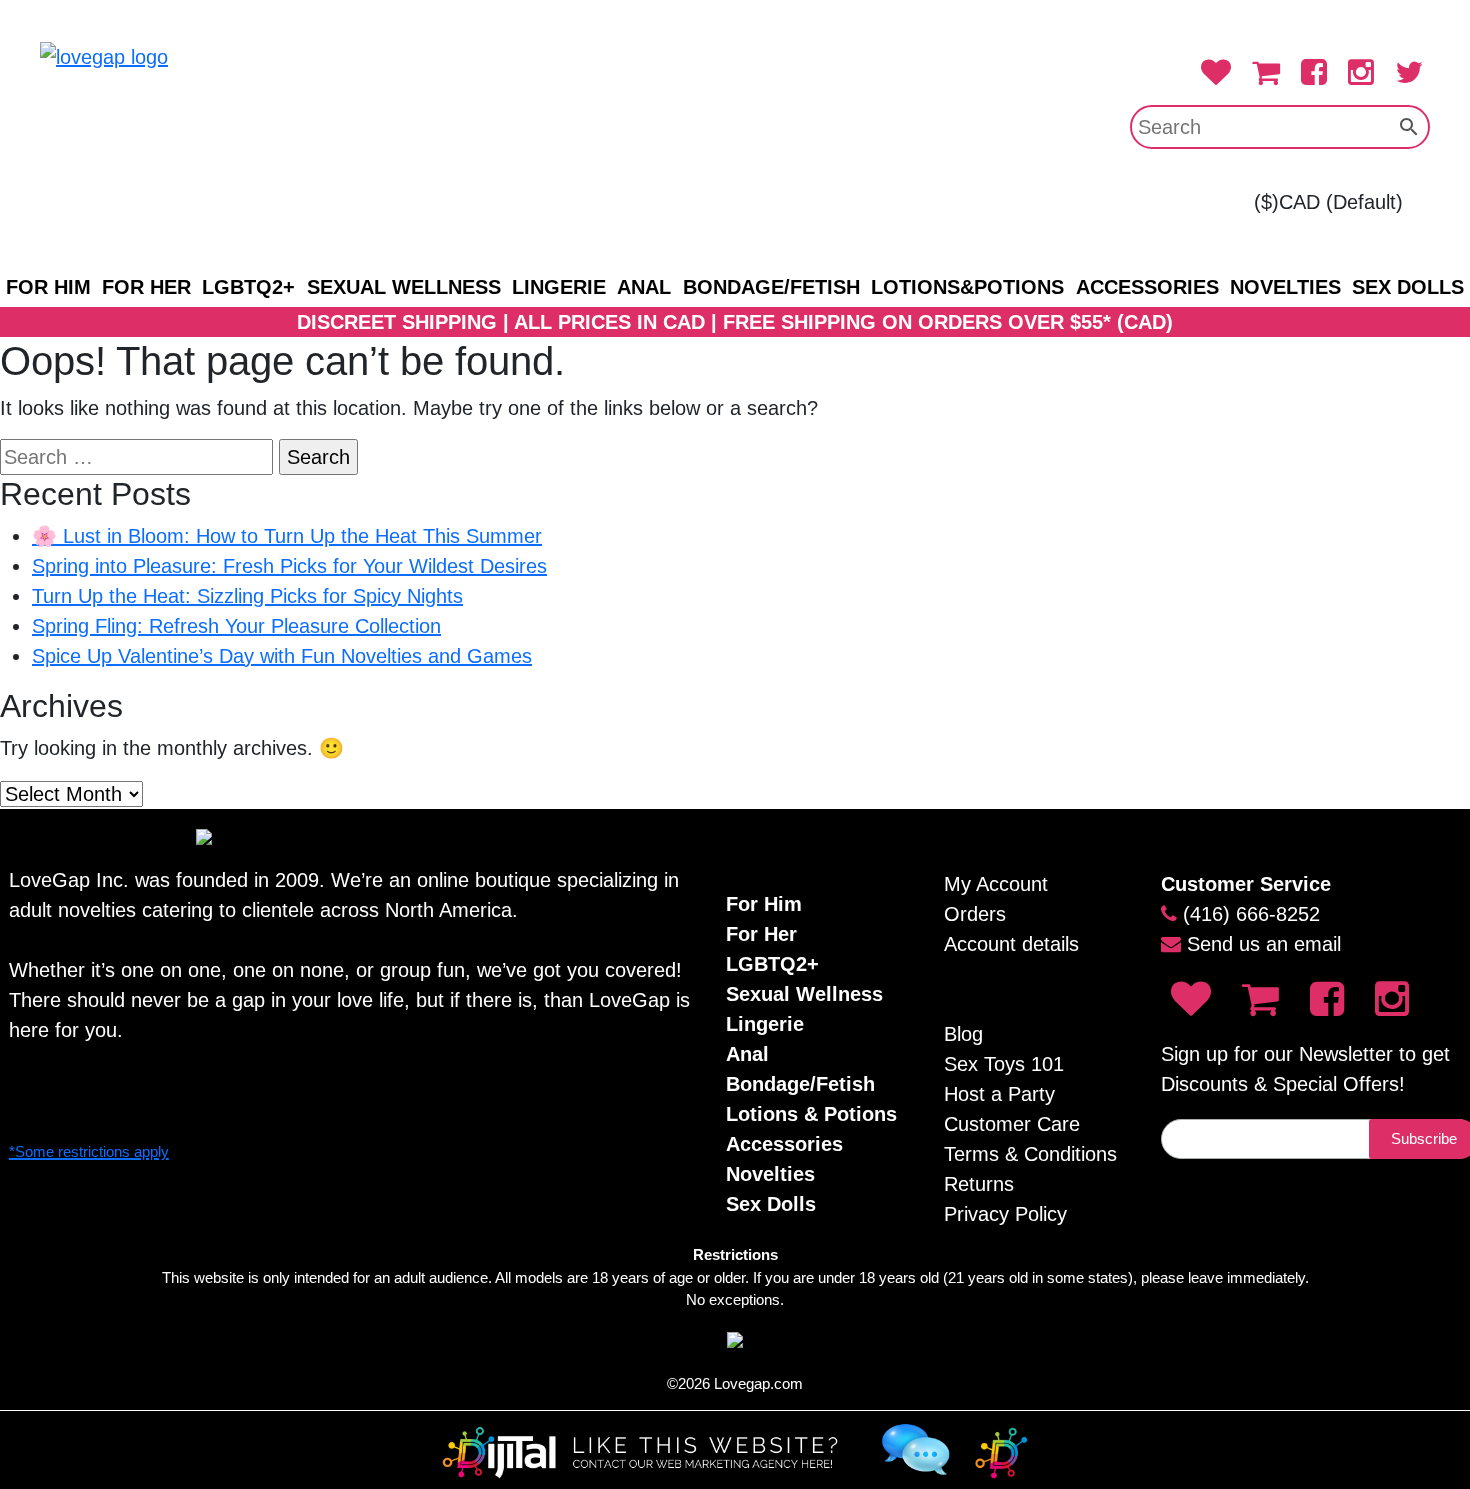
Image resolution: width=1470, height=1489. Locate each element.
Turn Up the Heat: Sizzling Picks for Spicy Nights (247, 596)
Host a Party (999, 1094)
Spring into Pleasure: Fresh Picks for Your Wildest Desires (289, 566)
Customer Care (1012, 1124)
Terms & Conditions (1030, 1154)
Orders (975, 914)
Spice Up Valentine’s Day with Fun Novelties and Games (282, 656)
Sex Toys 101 (1004, 1064)
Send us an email (1264, 944)
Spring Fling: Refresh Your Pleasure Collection (236, 626)
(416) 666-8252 (1251, 914)
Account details (1011, 944)
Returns (979, 1184)
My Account (996, 884)
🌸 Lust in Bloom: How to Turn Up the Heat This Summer (287, 536)
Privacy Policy (1005, 1214)
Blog (963, 1034)
